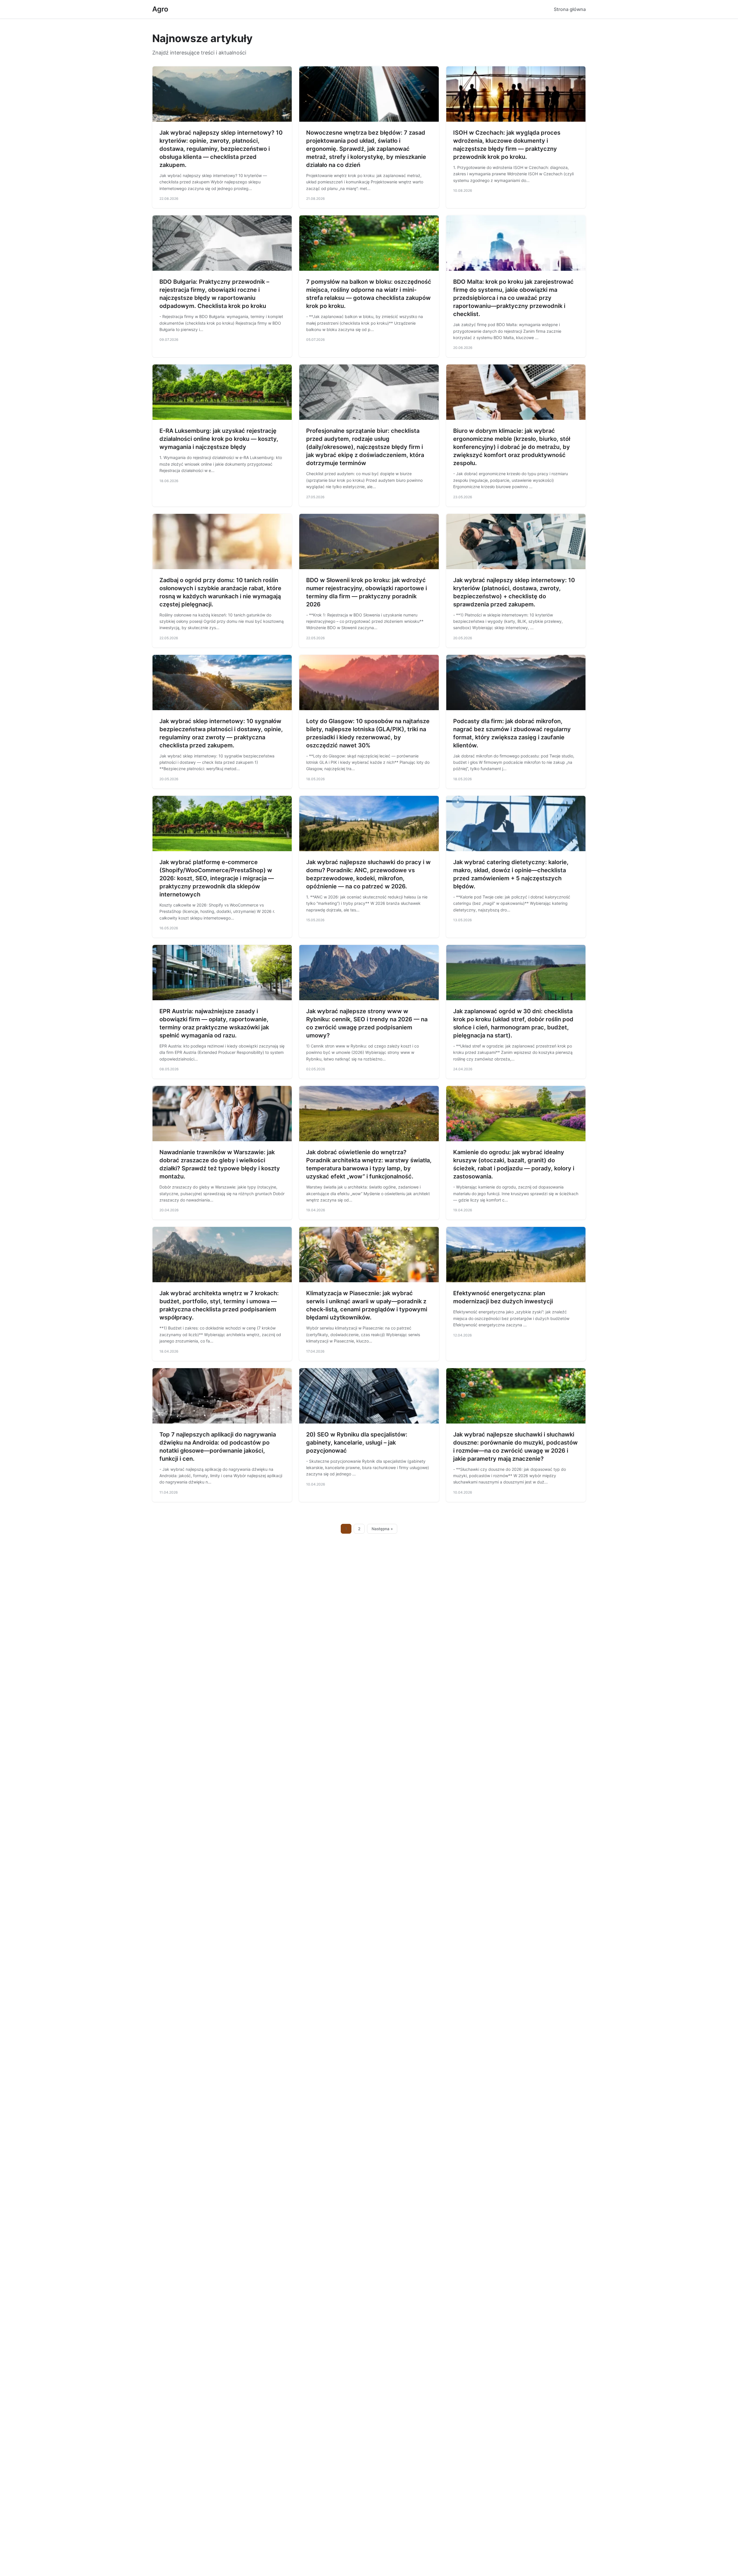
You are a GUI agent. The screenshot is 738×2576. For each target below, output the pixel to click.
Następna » (382, 1529)
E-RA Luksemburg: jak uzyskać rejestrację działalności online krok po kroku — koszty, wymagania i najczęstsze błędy (219, 439)
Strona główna (570, 9)
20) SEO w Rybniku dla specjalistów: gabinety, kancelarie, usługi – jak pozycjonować (357, 1443)
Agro (160, 9)
